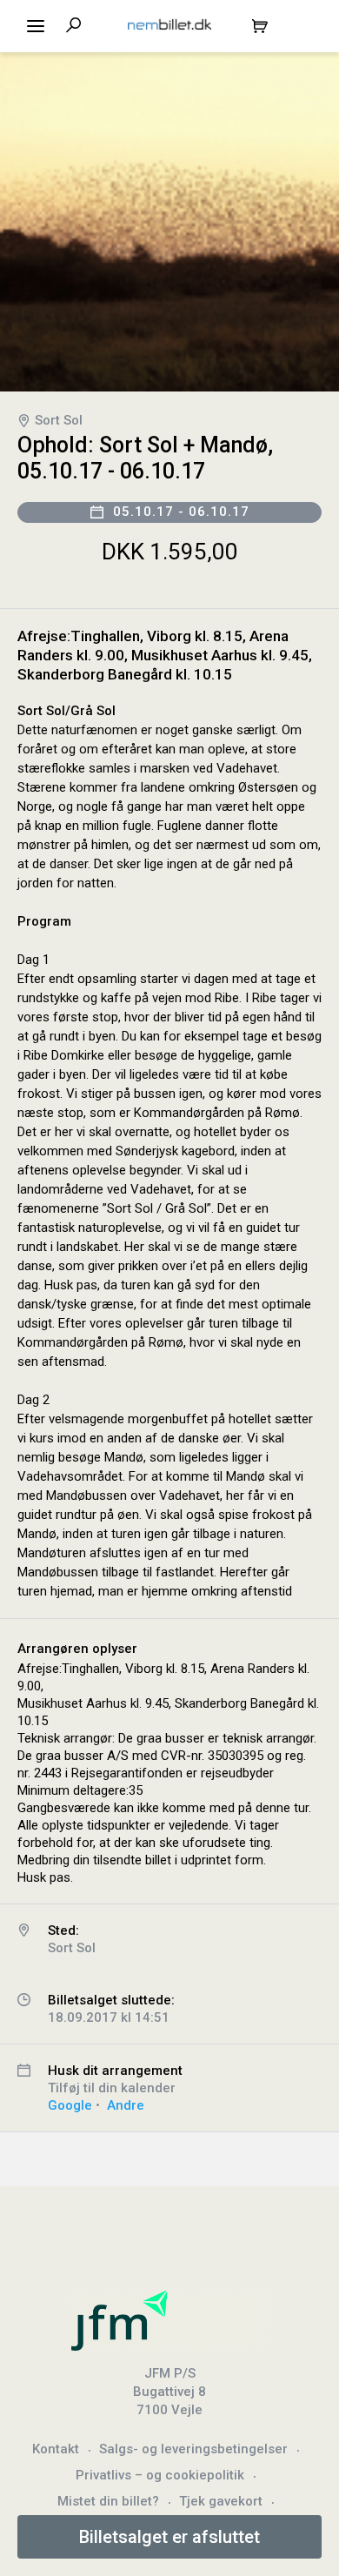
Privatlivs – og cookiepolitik (160, 2475)
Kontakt (56, 2449)
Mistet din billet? (108, 2501)
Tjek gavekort (221, 2501)
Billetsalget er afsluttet (169, 2537)
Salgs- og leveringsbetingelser (193, 2449)
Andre (126, 2105)
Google (70, 2105)
